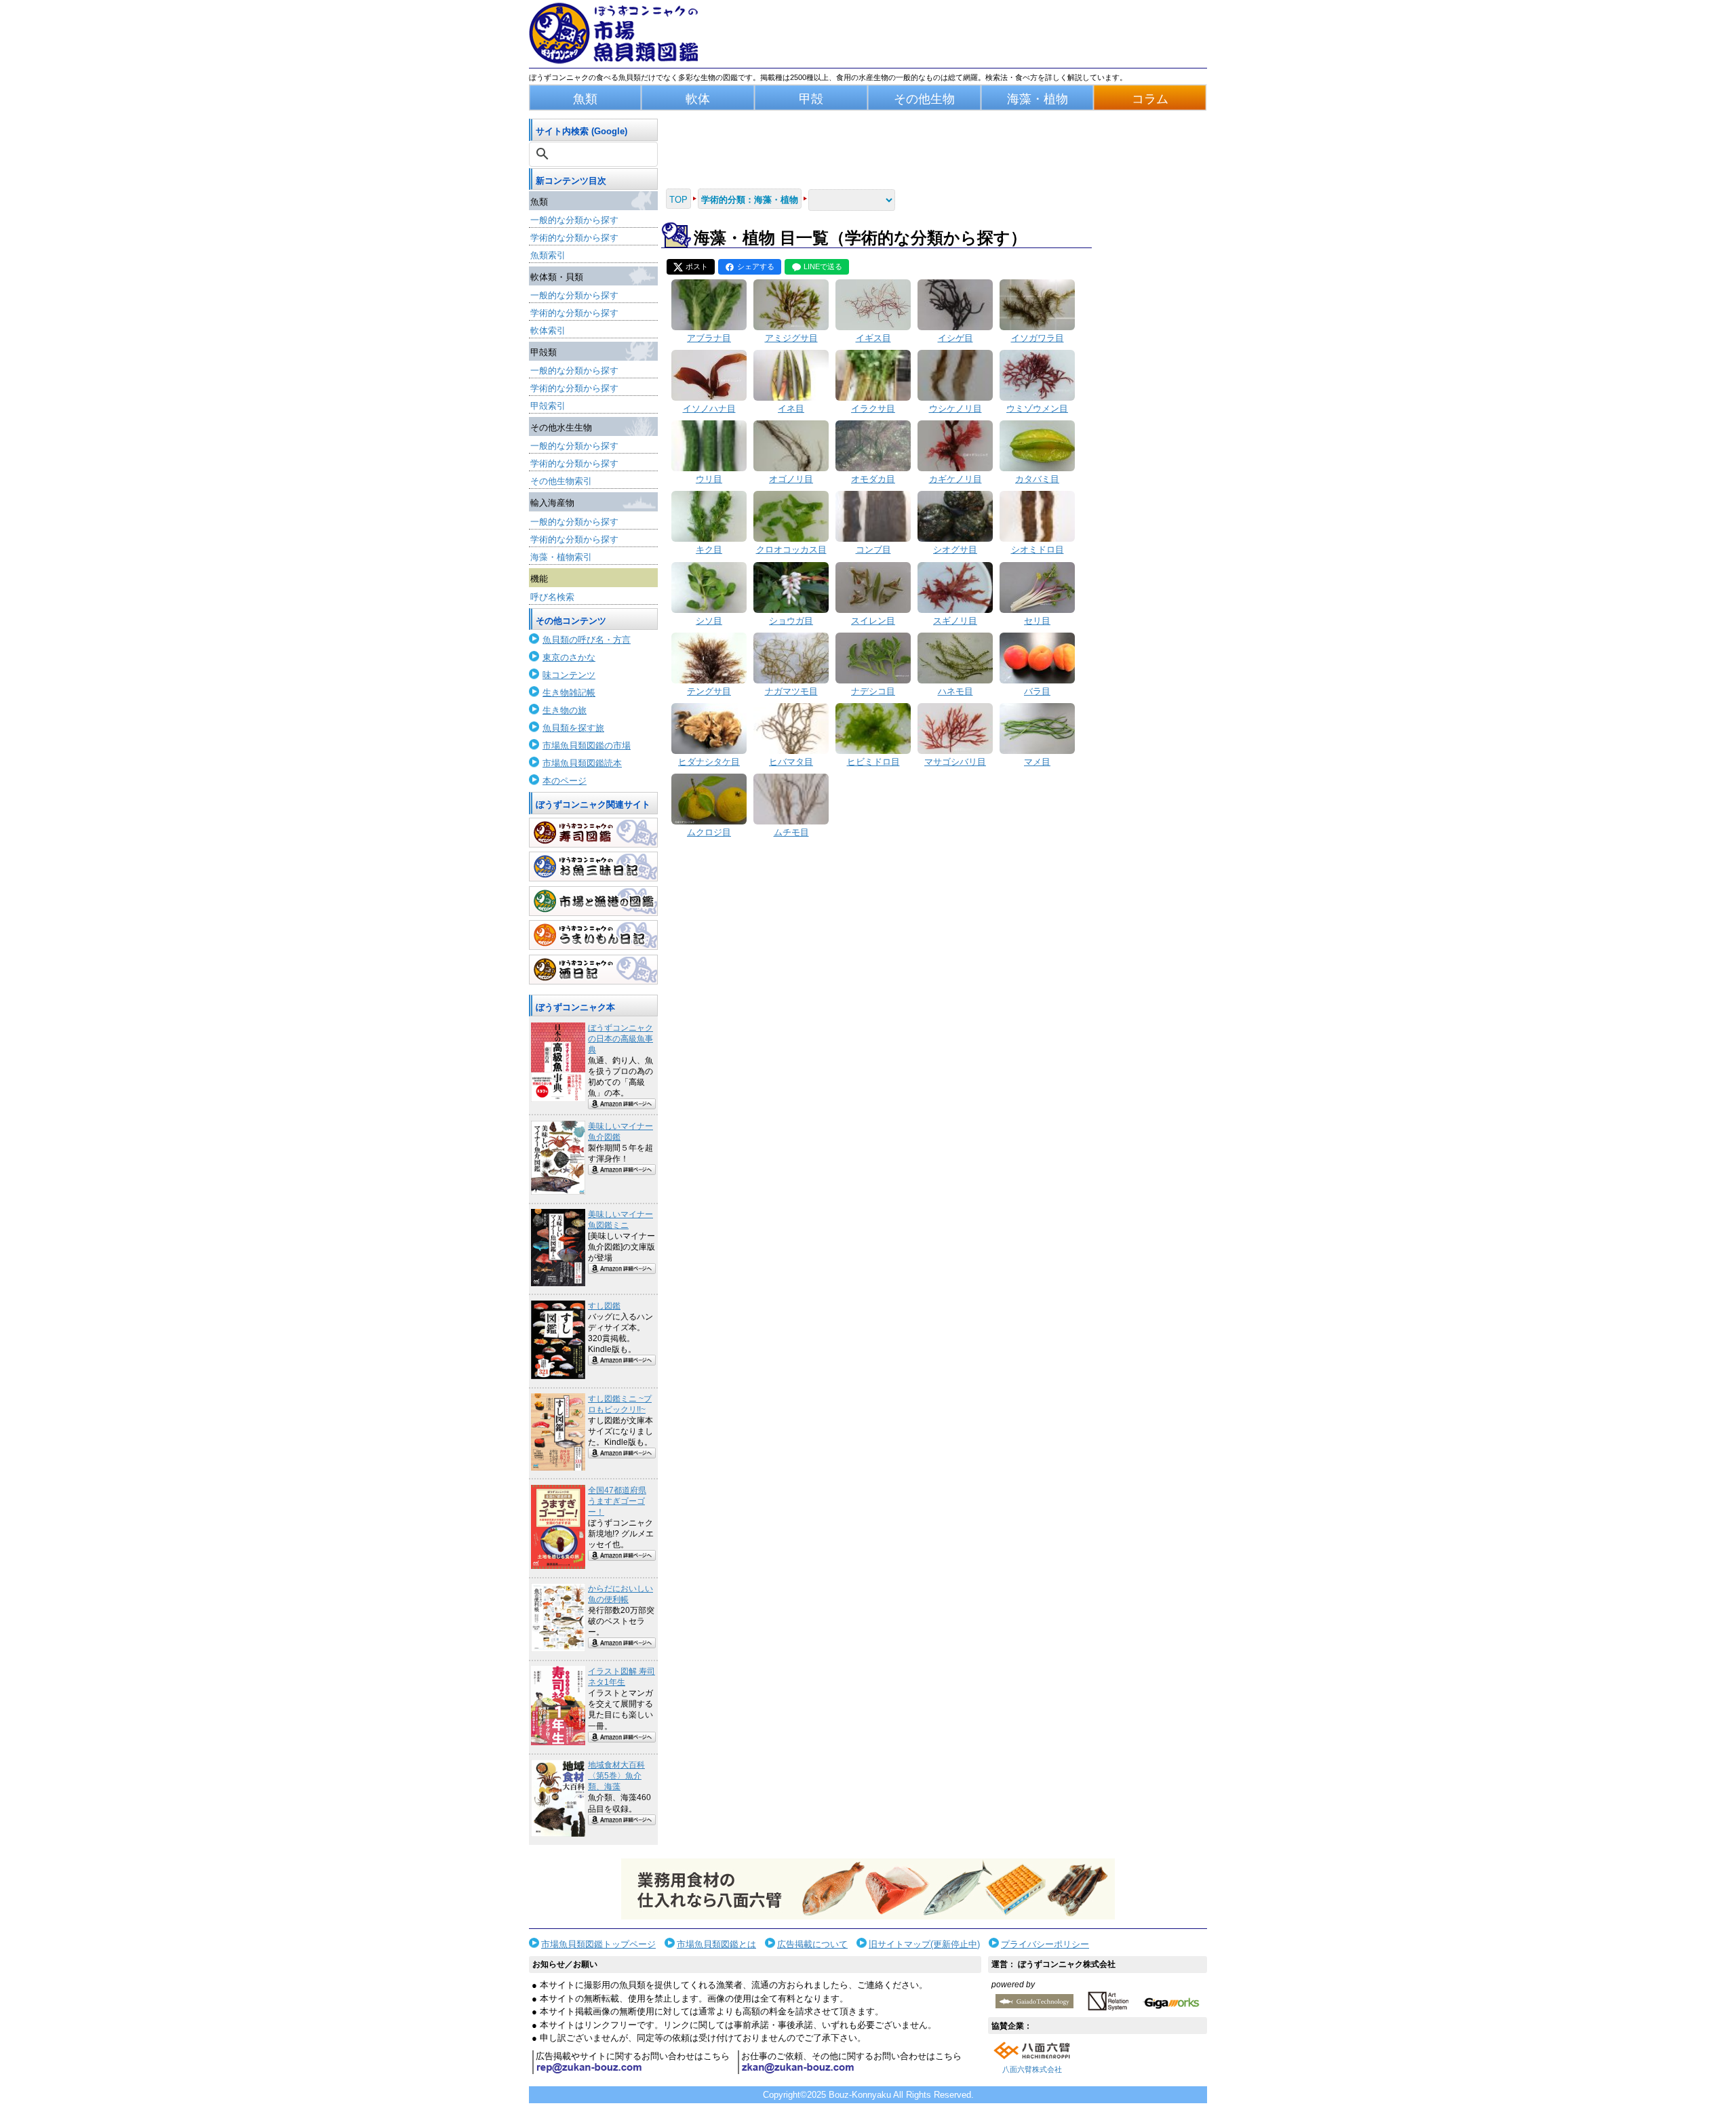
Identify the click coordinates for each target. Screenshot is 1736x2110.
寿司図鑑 (593, 833)
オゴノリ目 (791, 479)
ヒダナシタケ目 (709, 762)
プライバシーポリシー (1045, 1944)
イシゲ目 (955, 338)
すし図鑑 (604, 1306)
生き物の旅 (565, 710)
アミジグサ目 (791, 338)
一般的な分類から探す (574, 220)
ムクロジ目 (709, 832)
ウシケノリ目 (955, 409)
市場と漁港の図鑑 (593, 901)
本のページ (565, 781)
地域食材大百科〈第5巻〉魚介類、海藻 (616, 1776)
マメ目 (1037, 762)
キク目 (709, 550)
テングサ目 (709, 691)
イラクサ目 (873, 409)
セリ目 (1037, 621)
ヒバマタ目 (791, 762)
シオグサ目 (955, 550)
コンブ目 (873, 550)
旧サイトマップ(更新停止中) (924, 1944)
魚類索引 (548, 255)
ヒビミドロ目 (873, 762)
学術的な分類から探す (574, 238)
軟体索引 (548, 331)
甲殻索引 (548, 406)
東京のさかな (569, 657)
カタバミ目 (1037, 479)
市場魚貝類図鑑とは (716, 1944)
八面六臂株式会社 (1032, 2069)
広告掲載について (812, 1944)
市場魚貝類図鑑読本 (582, 763)
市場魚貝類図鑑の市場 (587, 745)
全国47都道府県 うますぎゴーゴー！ (617, 1501)
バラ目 (1037, 691)
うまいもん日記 (593, 935)
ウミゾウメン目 (1037, 409)
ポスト (697, 266)
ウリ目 (709, 479)
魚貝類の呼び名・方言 (587, 640)
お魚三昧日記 (593, 867)
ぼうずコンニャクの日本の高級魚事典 (620, 1039)
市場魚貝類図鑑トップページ (598, 1944)
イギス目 (873, 338)
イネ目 (791, 409)
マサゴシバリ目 (955, 762)
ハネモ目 (955, 691)
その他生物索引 (561, 481)
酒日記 (593, 970)
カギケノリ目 (955, 479)
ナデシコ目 (873, 691)
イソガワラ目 (1038, 338)
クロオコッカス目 (791, 550)
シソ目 (709, 621)
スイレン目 (873, 621)
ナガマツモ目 (791, 691)
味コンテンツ (569, 675)
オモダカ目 (873, 479)
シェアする (756, 266)
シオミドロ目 (1038, 550)
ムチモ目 (791, 832)
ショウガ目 (791, 621)
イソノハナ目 (709, 409)
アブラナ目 (709, 338)
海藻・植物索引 (561, 557)
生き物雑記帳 (569, 693)
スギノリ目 (955, 621)
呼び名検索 (552, 597)
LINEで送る (823, 266)
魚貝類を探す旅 (573, 728)
